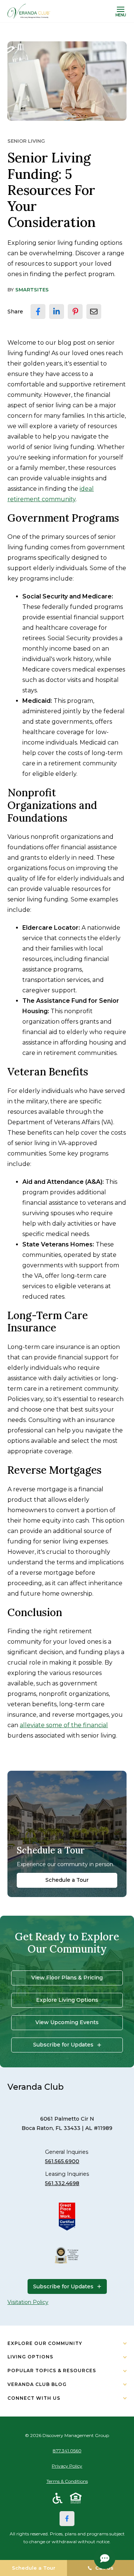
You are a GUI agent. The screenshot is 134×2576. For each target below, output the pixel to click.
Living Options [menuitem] (30, 2357)
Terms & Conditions (67, 2481)
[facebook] (38, 312)
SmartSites (32, 290)
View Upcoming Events (67, 2022)
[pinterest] (75, 312)
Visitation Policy (28, 2302)
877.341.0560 (67, 2451)
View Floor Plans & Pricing (67, 1978)
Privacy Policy (67, 2466)
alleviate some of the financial (64, 1725)
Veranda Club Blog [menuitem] (37, 2384)
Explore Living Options (67, 2000)
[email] (94, 312)
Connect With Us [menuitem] (34, 2398)
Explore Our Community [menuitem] (45, 2343)
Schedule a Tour (67, 1880)
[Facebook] (67, 2519)
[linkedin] (57, 312)
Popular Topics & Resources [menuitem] (52, 2370)
